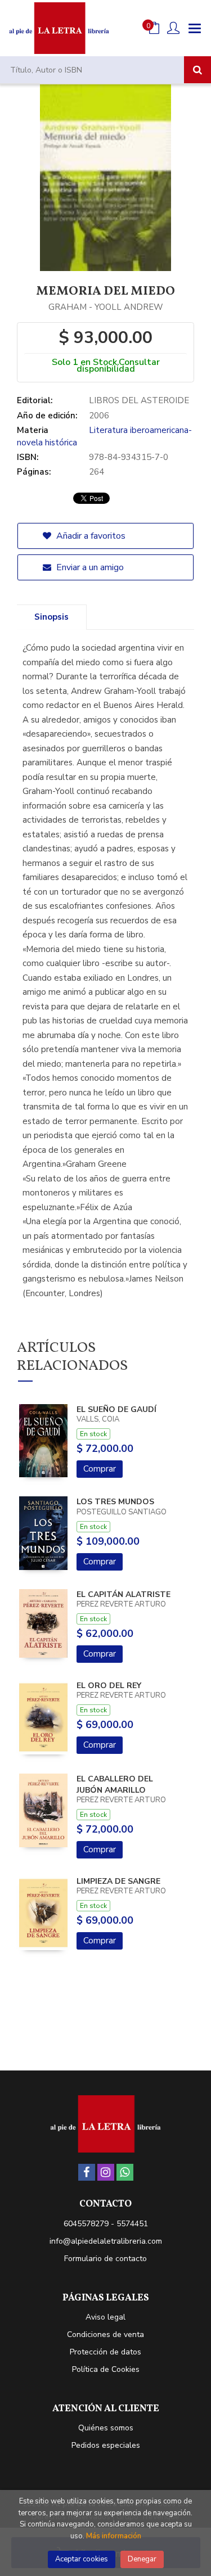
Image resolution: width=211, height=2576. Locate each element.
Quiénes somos (106, 2428)
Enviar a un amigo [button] (89, 567)
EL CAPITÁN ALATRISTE (124, 1594)
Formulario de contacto (105, 2259)
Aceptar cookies (82, 2559)
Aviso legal (105, 2317)
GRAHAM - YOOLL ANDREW (106, 307)
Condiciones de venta (105, 2334)
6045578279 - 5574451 (106, 2224)
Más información (114, 2536)
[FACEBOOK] (87, 2172)
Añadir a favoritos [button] (90, 536)
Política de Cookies (106, 2369)
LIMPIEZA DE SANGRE (118, 1881)
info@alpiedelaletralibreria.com (106, 2241)
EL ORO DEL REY (109, 1686)
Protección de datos (105, 2352)
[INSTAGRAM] (106, 2172)
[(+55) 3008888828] (125, 2172)
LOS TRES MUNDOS (115, 1502)
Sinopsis (51, 617)
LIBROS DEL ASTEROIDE (139, 400)
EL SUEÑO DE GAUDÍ (116, 1409)
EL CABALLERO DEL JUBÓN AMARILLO (115, 1785)
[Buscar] (197, 70)
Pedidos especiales (106, 2445)
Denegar (142, 2559)
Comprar (100, 1469)
